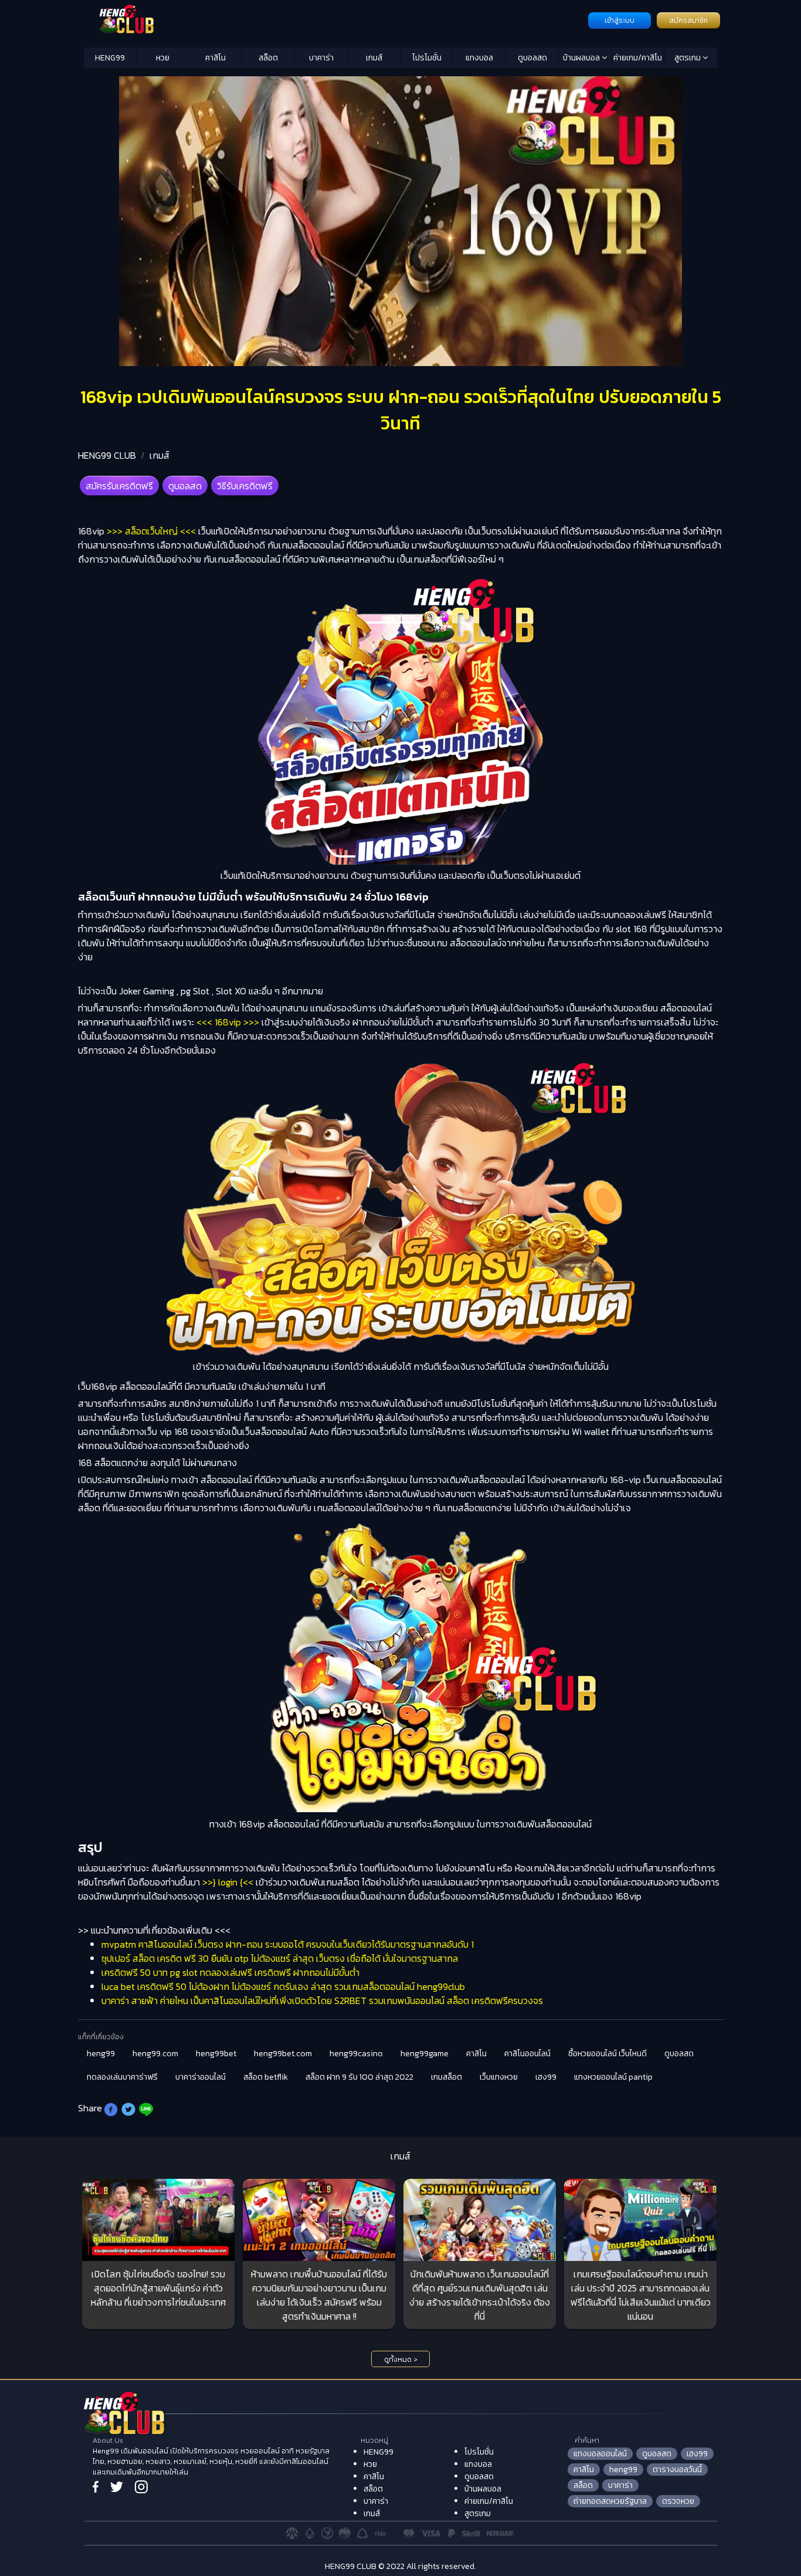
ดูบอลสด (532, 58)
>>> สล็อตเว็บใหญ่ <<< (151, 531)
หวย (163, 58)
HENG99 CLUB (107, 455)
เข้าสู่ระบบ (620, 21)
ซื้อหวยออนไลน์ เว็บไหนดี (607, 2054)
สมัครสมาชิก (688, 21)
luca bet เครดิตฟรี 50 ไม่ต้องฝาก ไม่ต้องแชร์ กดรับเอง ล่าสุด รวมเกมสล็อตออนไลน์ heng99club (283, 1986)
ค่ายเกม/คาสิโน (638, 58)
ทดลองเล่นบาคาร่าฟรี (122, 2077)
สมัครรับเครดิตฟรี (119, 486)
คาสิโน (215, 58)
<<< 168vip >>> (228, 1022)
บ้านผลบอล (582, 58)
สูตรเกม (688, 58)
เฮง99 (546, 2077)
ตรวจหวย (678, 2501)
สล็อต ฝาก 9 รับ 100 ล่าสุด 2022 (359, 2077)
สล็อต (268, 58)
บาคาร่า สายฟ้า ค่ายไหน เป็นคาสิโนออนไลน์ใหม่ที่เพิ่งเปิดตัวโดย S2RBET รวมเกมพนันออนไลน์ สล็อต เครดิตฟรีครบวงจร (322, 2000)
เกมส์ (374, 58)
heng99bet (216, 2054)
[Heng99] (335, 19)
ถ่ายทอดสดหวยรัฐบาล (610, 2501)
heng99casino (356, 2054)
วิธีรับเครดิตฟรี (245, 486)
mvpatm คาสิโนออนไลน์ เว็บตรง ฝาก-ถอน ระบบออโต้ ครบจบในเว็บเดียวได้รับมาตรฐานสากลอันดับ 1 (288, 1944)
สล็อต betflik (266, 2077)
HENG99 (110, 58)
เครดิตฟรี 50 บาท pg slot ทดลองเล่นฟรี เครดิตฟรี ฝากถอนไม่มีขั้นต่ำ (230, 1972)
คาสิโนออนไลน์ (527, 2054)
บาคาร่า (321, 58)
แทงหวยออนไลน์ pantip (613, 2077)
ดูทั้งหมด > (401, 2360)
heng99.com (155, 2054)
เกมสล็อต (447, 2077)
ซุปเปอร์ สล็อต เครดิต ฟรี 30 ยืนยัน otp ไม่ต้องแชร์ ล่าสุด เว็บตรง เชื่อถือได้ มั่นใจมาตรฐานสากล (280, 1958)
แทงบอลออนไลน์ (600, 2454)
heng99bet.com (283, 2054)
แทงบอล (479, 58)
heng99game (425, 2054)
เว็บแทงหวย (499, 2077)
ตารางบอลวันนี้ (677, 2470)
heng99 (101, 2054)
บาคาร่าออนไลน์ (201, 2077)
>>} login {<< (228, 1882)
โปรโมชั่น (427, 58)
